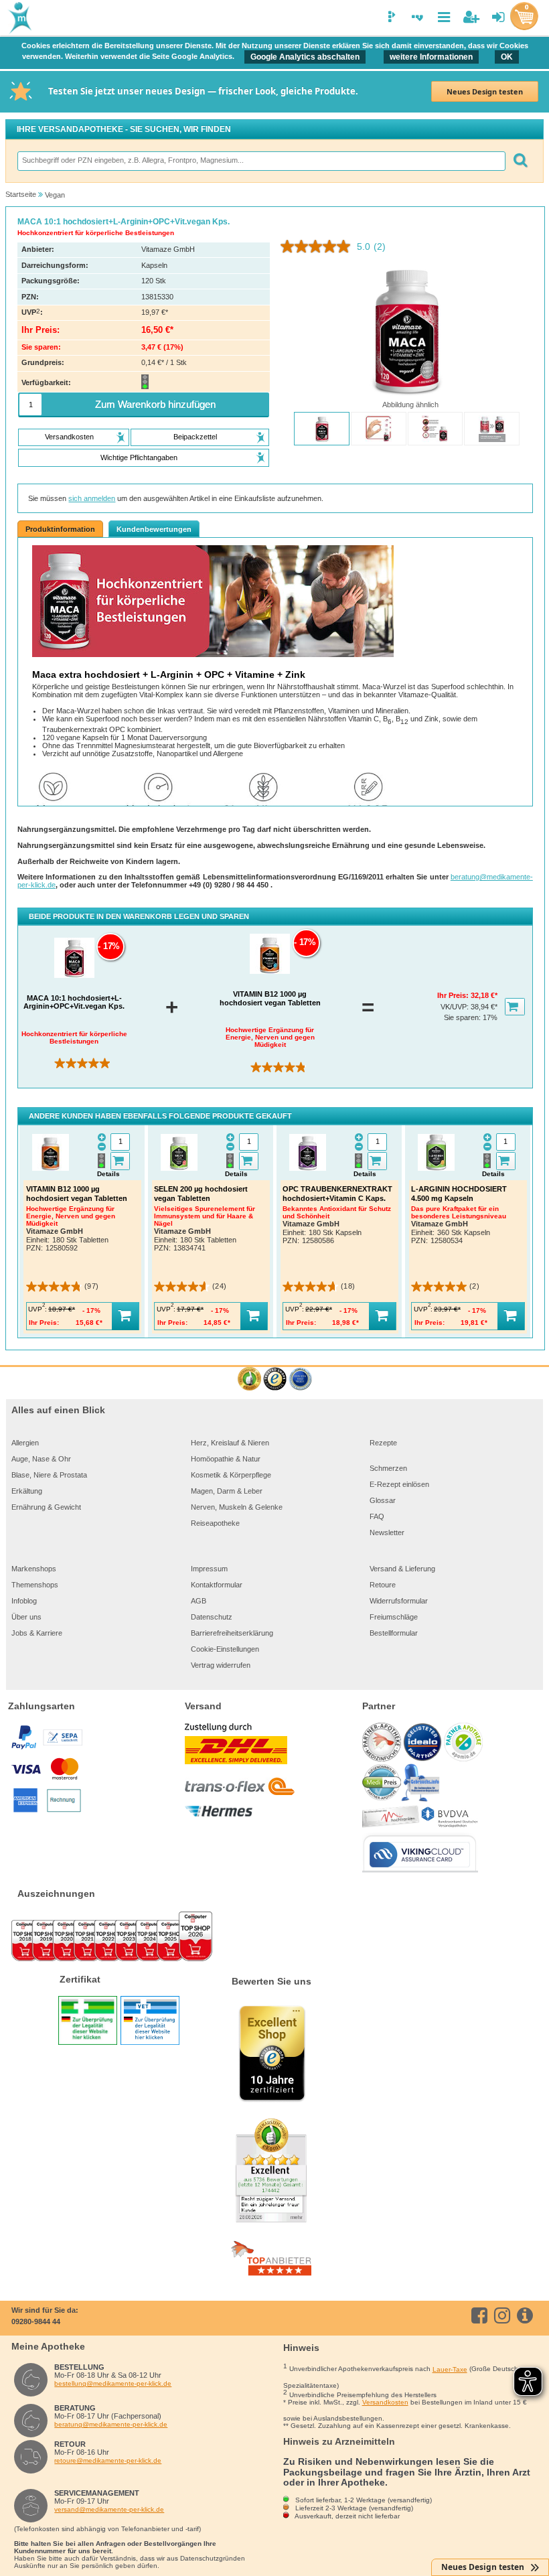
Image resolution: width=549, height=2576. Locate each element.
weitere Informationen (431, 57)
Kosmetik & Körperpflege (231, 1475)
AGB (199, 1601)
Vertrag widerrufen (221, 1665)
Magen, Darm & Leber (227, 1491)
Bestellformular (394, 1633)
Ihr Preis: (454, 995)
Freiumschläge (394, 1617)
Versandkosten (385, 2402)
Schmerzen (388, 1468)
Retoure (383, 1585)
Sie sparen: (463, 1017)
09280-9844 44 (36, 2321)
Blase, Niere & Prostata (49, 1475)
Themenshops (35, 1585)
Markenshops (34, 1569)
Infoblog (24, 1601)
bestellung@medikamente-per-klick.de (113, 2383)
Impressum (209, 1569)
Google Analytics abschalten (305, 57)
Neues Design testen (485, 91)
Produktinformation (60, 529)
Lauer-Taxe (450, 2369)
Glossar (383, 1500)
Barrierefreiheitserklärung (232, 1633)
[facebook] (482, 2315)
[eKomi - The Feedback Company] (249, 1379)
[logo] (19, 19)
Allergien (25, 1443)
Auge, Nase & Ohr (41, 1459)
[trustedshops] (275, 1379)
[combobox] (261, 161)
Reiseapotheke (215, 1523)
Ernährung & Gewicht (46, 1507)
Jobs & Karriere (37, 1633)
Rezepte (383, 1443)
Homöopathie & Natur (226, 1459)
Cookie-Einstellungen (225, 1649)
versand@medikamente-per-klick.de (109, 2509)
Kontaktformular (217, 1585)
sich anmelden (92, 498)
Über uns (26, 1617)
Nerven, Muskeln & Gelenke (237, 1507)
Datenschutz (212, 1617)
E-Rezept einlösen (399, 1484)
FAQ (377, 1516)
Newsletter (387, 1532)
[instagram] (504, 2315)
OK (507, 57)
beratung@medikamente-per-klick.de (111, 2424)
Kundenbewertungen (154, 529)
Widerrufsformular (399, 1601)
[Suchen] (520, 161)
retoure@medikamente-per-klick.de (108, 2460)
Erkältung (27, 1491)
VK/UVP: (456, 1007)
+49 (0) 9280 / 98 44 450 (230, 885)
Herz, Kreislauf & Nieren (230, 1443)
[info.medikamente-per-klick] (527, 2315)
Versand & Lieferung (402, 1569)
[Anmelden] (498, 17)
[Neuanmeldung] (471, 17)
